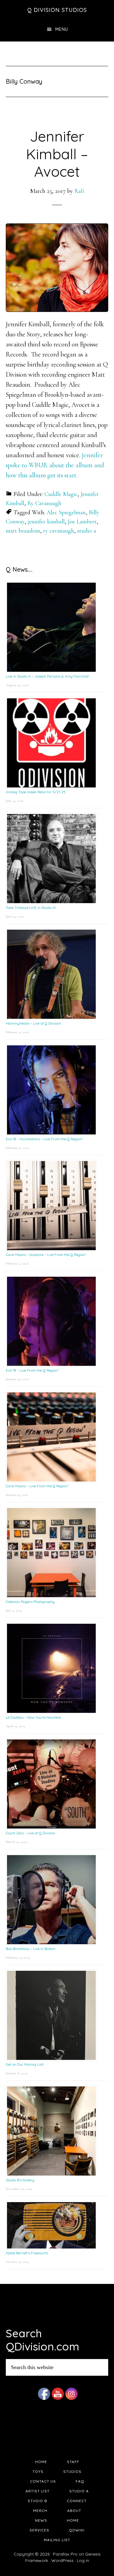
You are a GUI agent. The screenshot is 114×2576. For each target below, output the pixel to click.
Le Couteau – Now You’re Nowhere (33, 1717)
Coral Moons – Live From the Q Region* (37, 1486)
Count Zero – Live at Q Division (31, 1833)
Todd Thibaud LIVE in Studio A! (31, 908)
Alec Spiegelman (66, 512)
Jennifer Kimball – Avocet (57, 154)
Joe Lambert (82, 522)
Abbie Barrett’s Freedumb (27, 2253)
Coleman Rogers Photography (30, 1602)
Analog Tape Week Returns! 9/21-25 (36, 792)
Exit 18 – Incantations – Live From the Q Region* (44, 1139)
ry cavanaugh (59, 531)
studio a (87, 531)
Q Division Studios (57, 10)
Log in (83, 2560)
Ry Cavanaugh (44, 503)
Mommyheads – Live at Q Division (33, 1023)
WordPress (62, 2560)
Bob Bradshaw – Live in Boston (31, 1949)
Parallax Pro (65, 2554)
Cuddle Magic (61, 494)
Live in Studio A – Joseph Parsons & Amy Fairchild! (47, 676)
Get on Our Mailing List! (25, 2064)
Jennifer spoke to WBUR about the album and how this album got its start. (55, 465)
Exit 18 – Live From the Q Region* (32, 1370)
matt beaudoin (23, 531)
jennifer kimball (46, 522)
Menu (62, 29)
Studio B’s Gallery (20, 2180)
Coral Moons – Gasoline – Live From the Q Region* (46, 1255)
